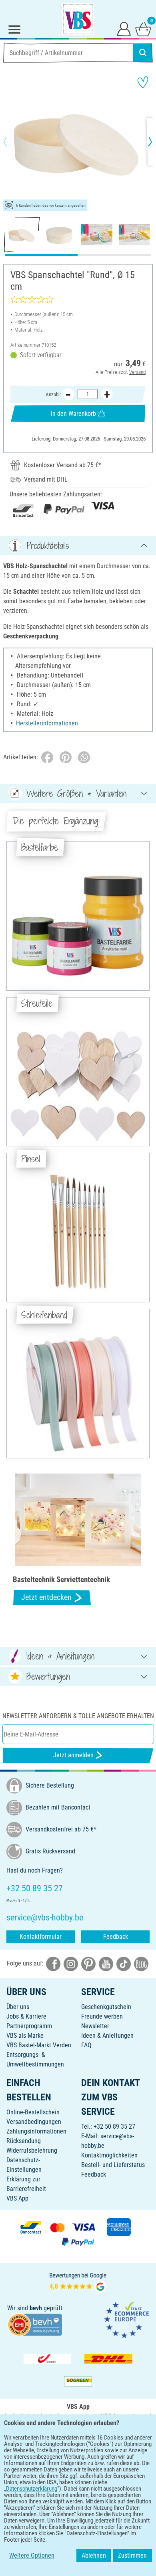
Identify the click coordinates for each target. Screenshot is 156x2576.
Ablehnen (94, 2555)
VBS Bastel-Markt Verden (39, 2045)
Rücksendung (24, 2141)
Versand (137, 372)
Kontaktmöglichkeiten (109, 2155)
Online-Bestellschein (33, 2112)
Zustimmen (132, 2555)
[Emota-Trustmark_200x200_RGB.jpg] (126, 2319)
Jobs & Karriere (26, 2016)
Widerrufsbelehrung (32, 2150)
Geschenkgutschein (106, 2007)
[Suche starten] (143, 53)
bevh (36, 2308)
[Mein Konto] (124, 29)
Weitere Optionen (32, 2555)
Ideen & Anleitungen (107, 2036)
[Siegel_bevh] (35, 2324)
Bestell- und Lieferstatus (113, 2165)
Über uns (18, 2007)
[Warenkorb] (143, 29)
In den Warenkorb (73, 414)
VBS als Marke (25, 2036)
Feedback (116, 1937)
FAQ (86, 2045)
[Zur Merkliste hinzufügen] (143, 82)
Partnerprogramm (29, 2026)
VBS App (17, 2198)
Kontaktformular (41, 1937)
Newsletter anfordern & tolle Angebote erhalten (78, 1716)
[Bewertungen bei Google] (78, 2282)
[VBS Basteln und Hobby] (78, 19)
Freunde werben (102, 2016)
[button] (12, 142)
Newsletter (95, 2026)
